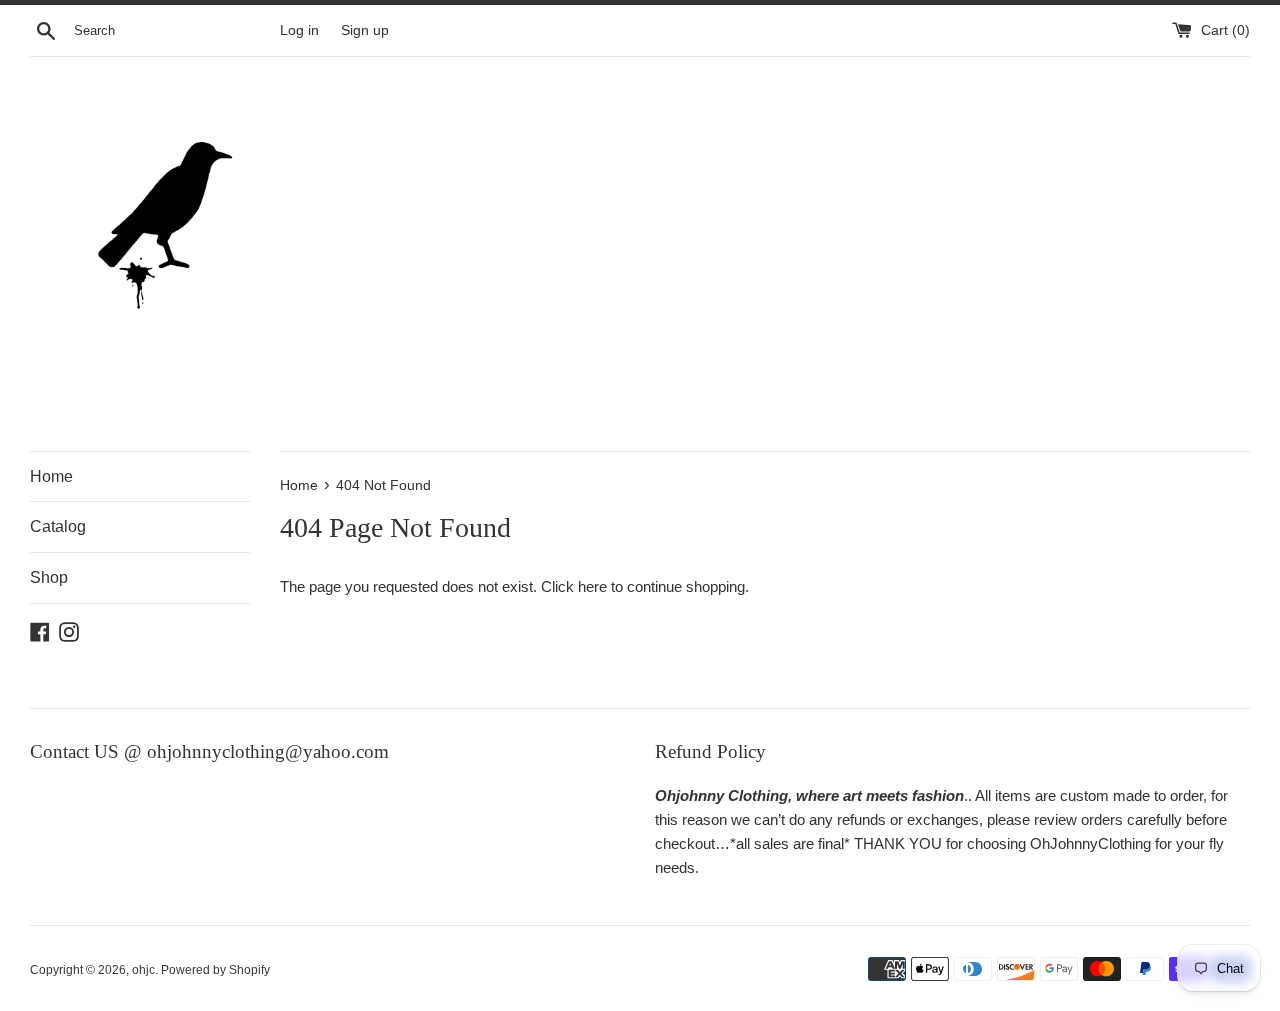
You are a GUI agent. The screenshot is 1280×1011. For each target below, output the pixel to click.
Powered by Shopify (215, 970)
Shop (49, 577)
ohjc (143, 970)
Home (51, 476)
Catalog (58, 526)
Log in (299, 30)
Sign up (365, 30)
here (592, 586)
